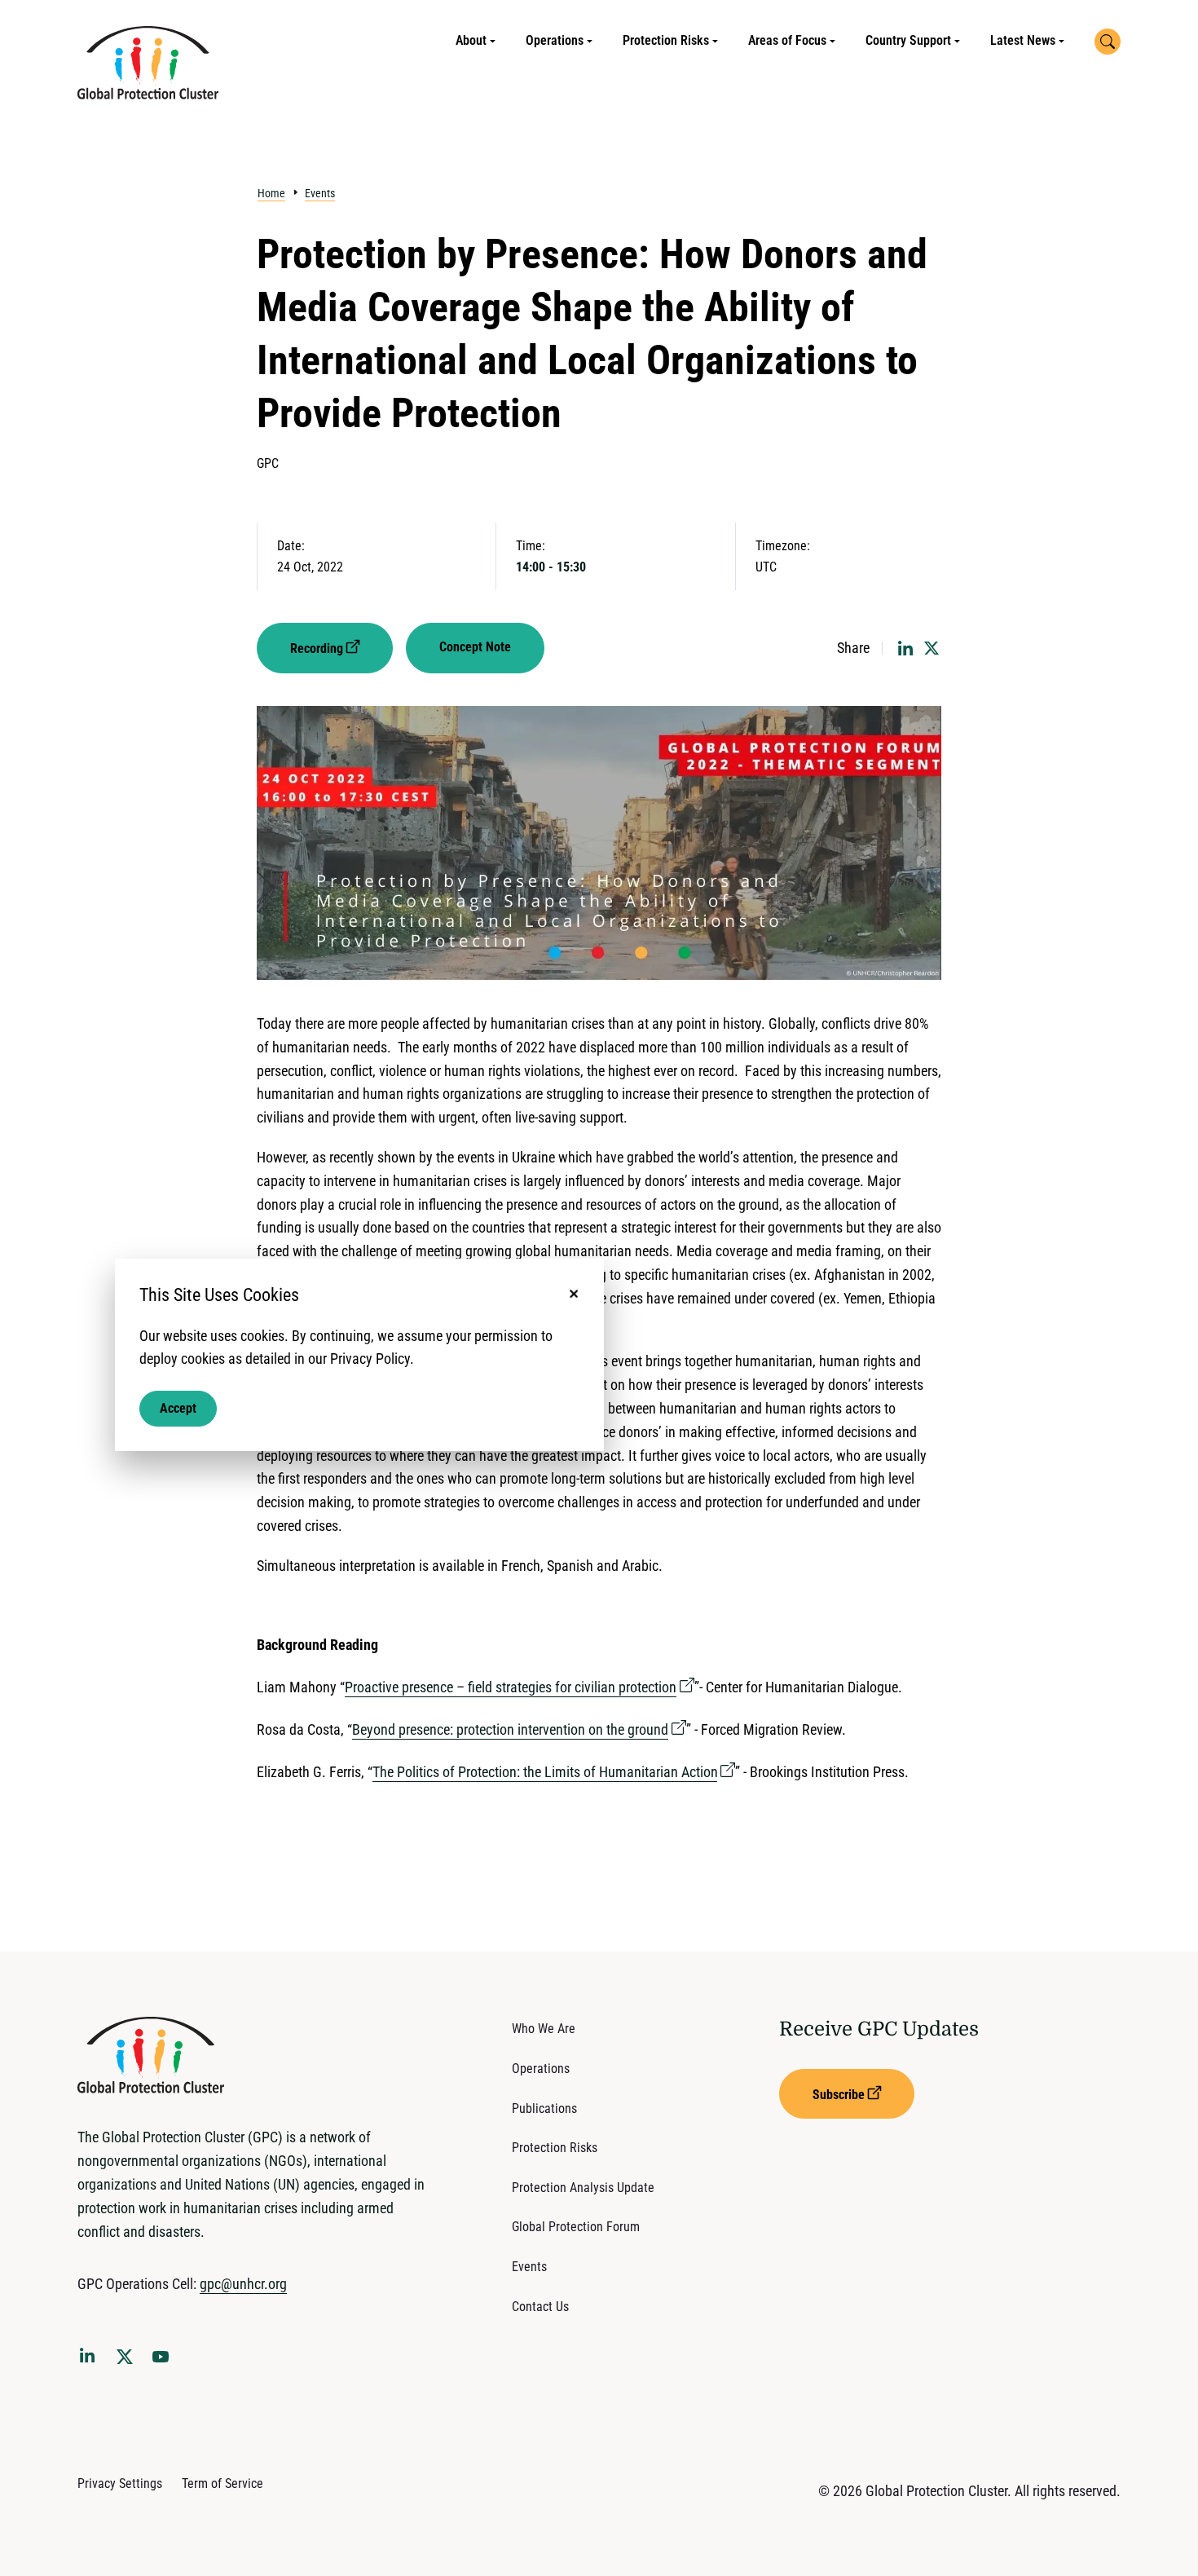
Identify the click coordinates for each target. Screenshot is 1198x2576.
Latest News (1023, 40)
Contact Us (540, 2307)
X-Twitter (128, 2362)
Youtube (165, 2362)
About (471, 40)
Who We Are (544, 2029)
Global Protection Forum (576, 2227)
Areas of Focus (787, 40)
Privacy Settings (120, 2483)
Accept (178, 1408)
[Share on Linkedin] (905, 648)
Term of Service (222, 2483)
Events (320, 193)
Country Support (908, 40)
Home (271, 193)
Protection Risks (666, 40)
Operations (555, 40)
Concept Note (475, 647)
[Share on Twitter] (932, 648)
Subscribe (839, 2095)
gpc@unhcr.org (243, 2284)
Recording (317, 648)
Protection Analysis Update (583, 2188)
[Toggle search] (1108, 42)
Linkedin (90, 2358)
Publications (544, 2108)
